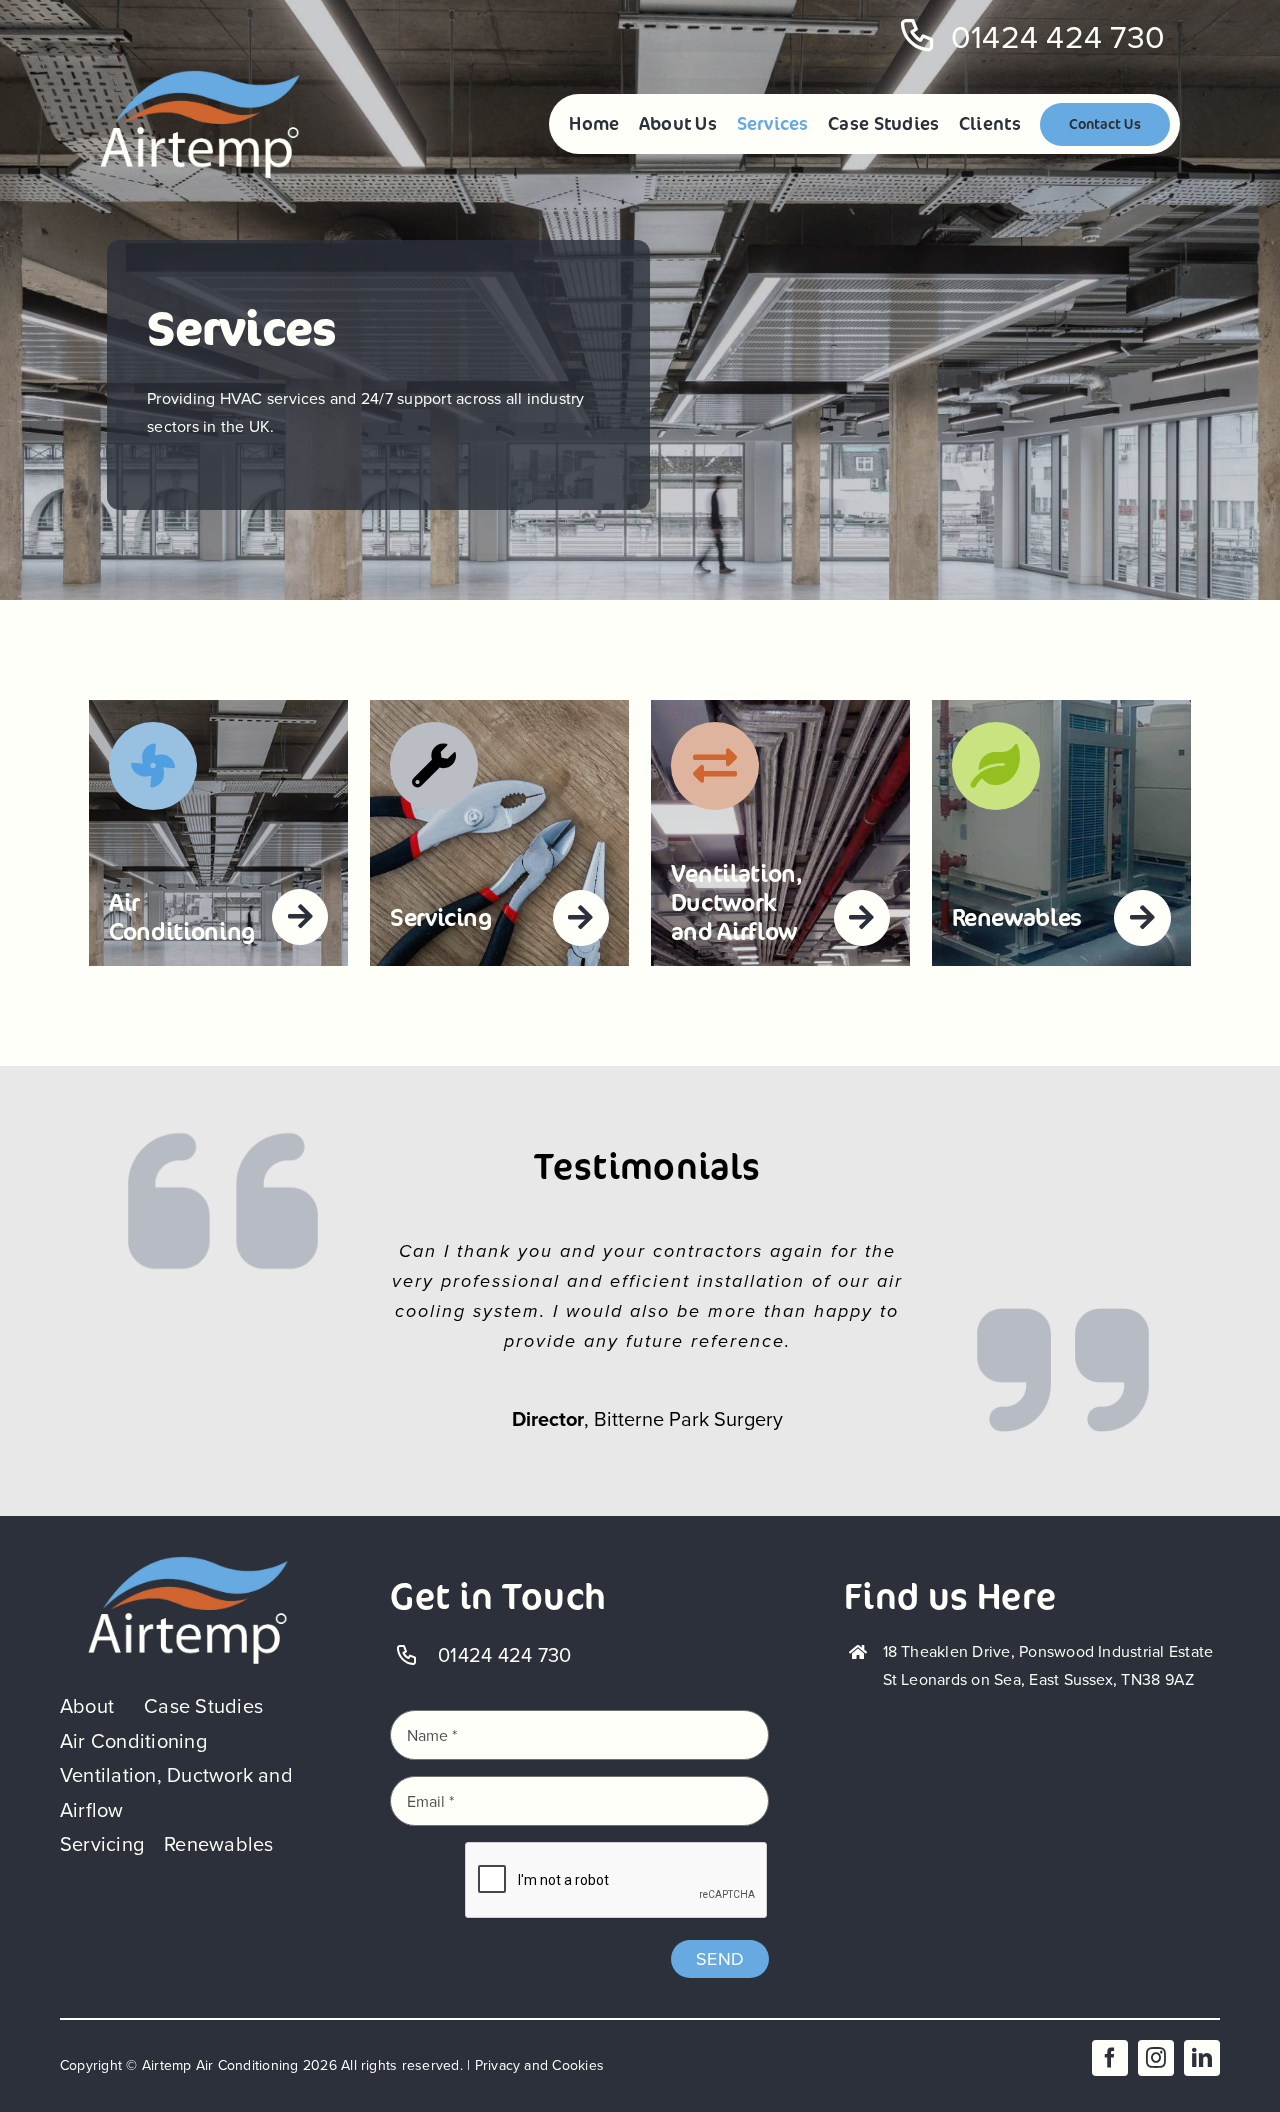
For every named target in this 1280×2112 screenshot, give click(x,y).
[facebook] (1110, 2058)
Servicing (102, 1844)
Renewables (218, 1844)
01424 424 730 (1058, 37)
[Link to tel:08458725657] (917, 36)
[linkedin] (1202, 2058)
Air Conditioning (133, 1741)
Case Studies (203, 1706)
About (87, 1706)
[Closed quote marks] (188, 1563)
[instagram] (1156, 2058)
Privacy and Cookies (540, 2065)
